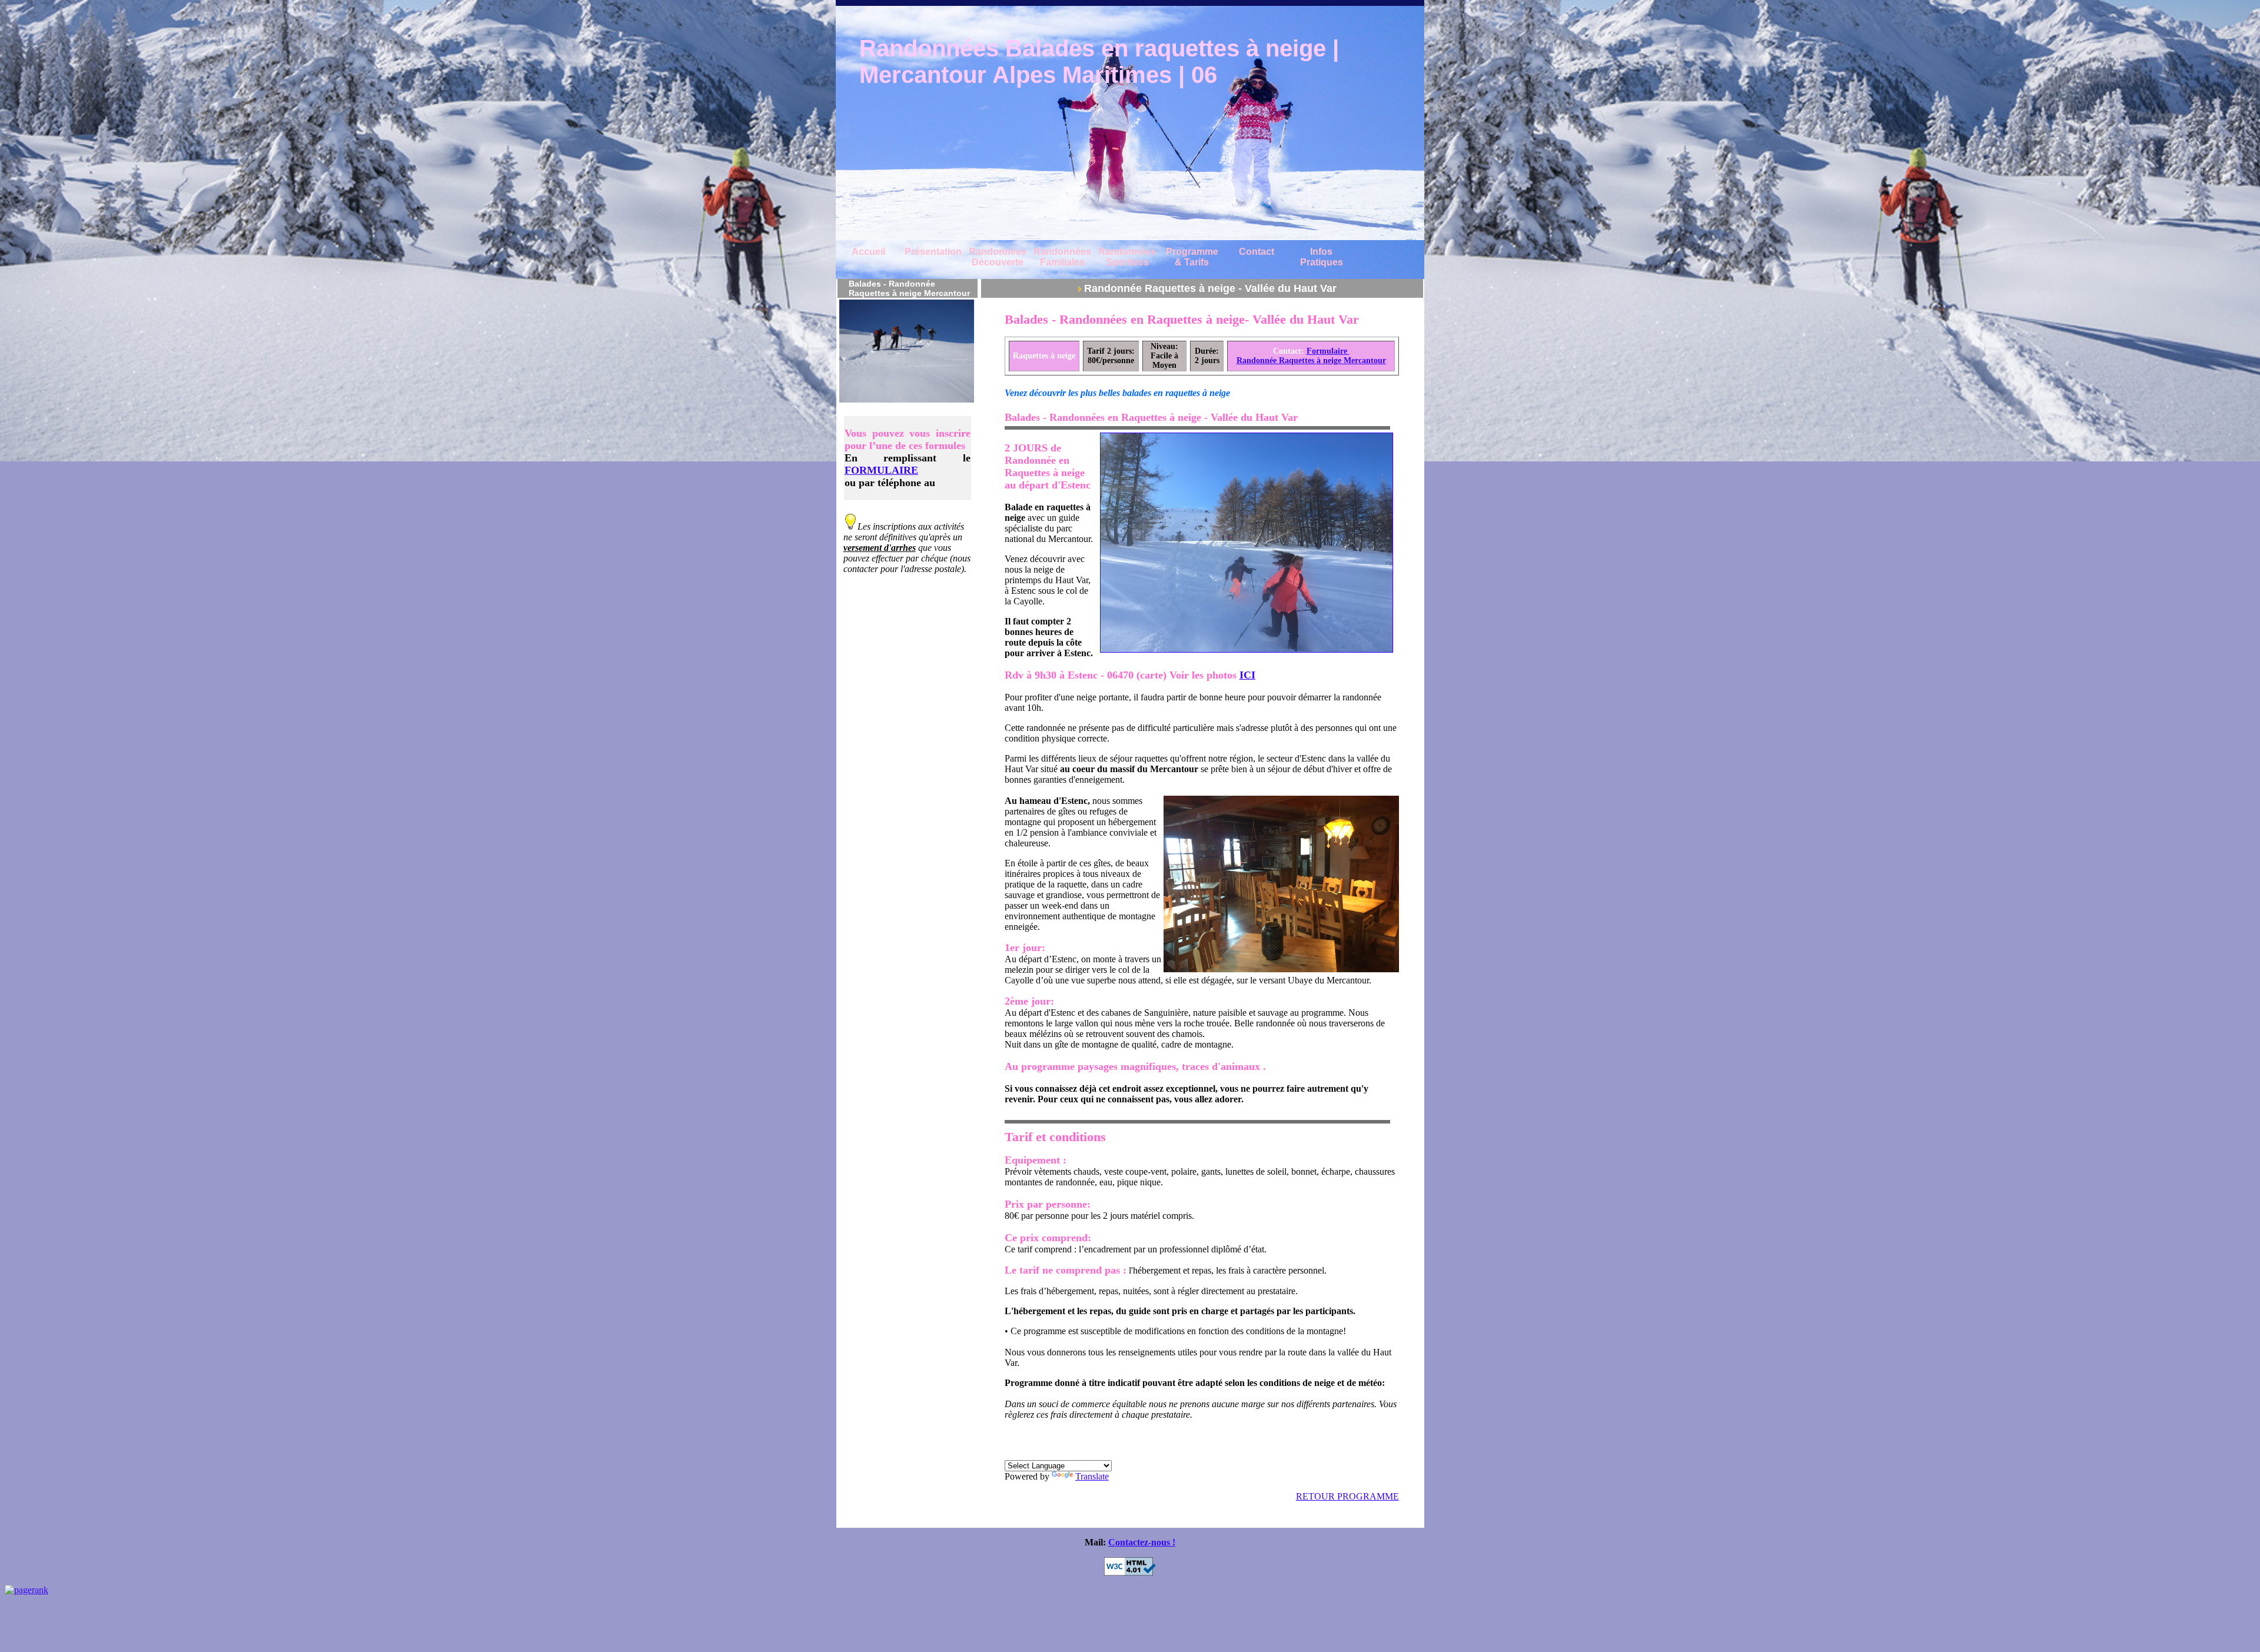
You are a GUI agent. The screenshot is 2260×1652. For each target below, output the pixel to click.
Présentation (933, 252)
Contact (1257, 252)
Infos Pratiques (1322, 257)
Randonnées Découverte (998, 257)
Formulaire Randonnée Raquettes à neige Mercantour (1311, 356)
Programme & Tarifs (1192, 257)
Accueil (868, 252)
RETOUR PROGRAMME (1347, 1496)
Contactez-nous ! (1142, 1542)
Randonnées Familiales (1062, 257)
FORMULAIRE (881, 470)
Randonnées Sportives (1127, 257)
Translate (1092, 1476)
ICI (1247, 675)
